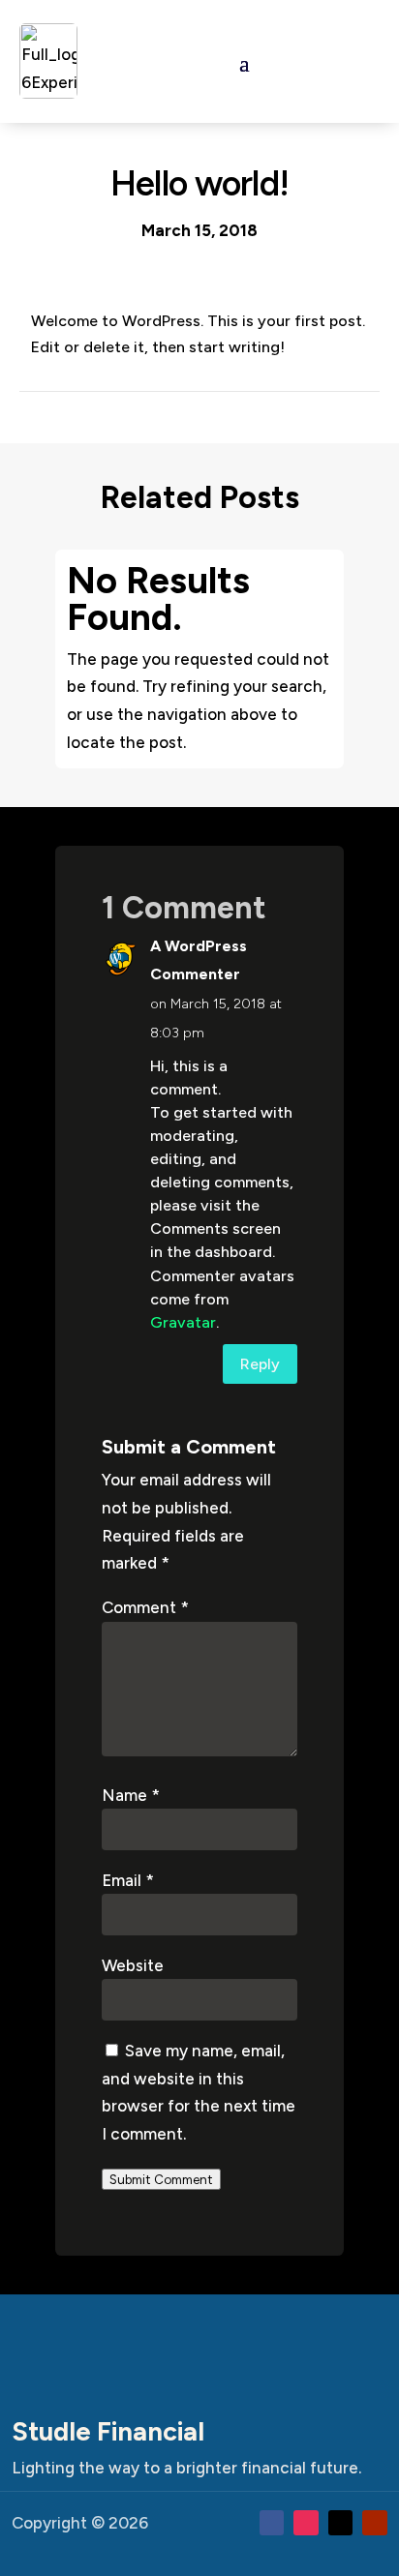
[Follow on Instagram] (306, 2523)
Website (133, 1965)
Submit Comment (161, 2179)
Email (128, 1880)
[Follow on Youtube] (375, 2523)
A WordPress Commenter (199, 960)
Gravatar (183, 1322)
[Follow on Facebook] (272, 2523)
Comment (145, 1607)
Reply (260, 1364)
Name (131, 1795)
